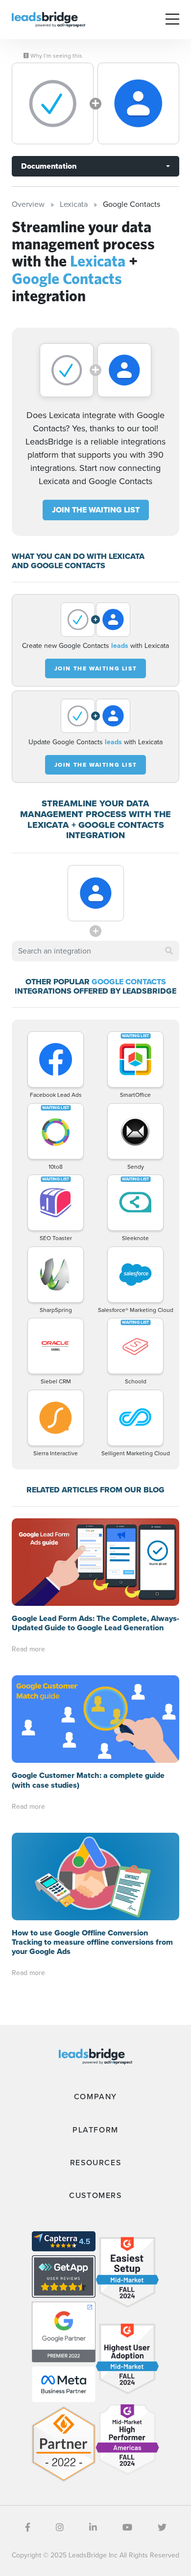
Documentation (49, 166)
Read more (28, 1649)
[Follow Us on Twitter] (162, 2528)
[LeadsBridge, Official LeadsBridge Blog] (48, 19)
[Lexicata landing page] (53, 103)
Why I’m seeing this (56, 56)
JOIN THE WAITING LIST (96, 510)
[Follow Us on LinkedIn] (93, 2528)
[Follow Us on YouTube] (127, 2528)
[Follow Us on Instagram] (60, 2528)
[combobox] (95, 951)
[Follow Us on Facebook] (28, 2528)
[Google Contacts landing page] (138, 103)
